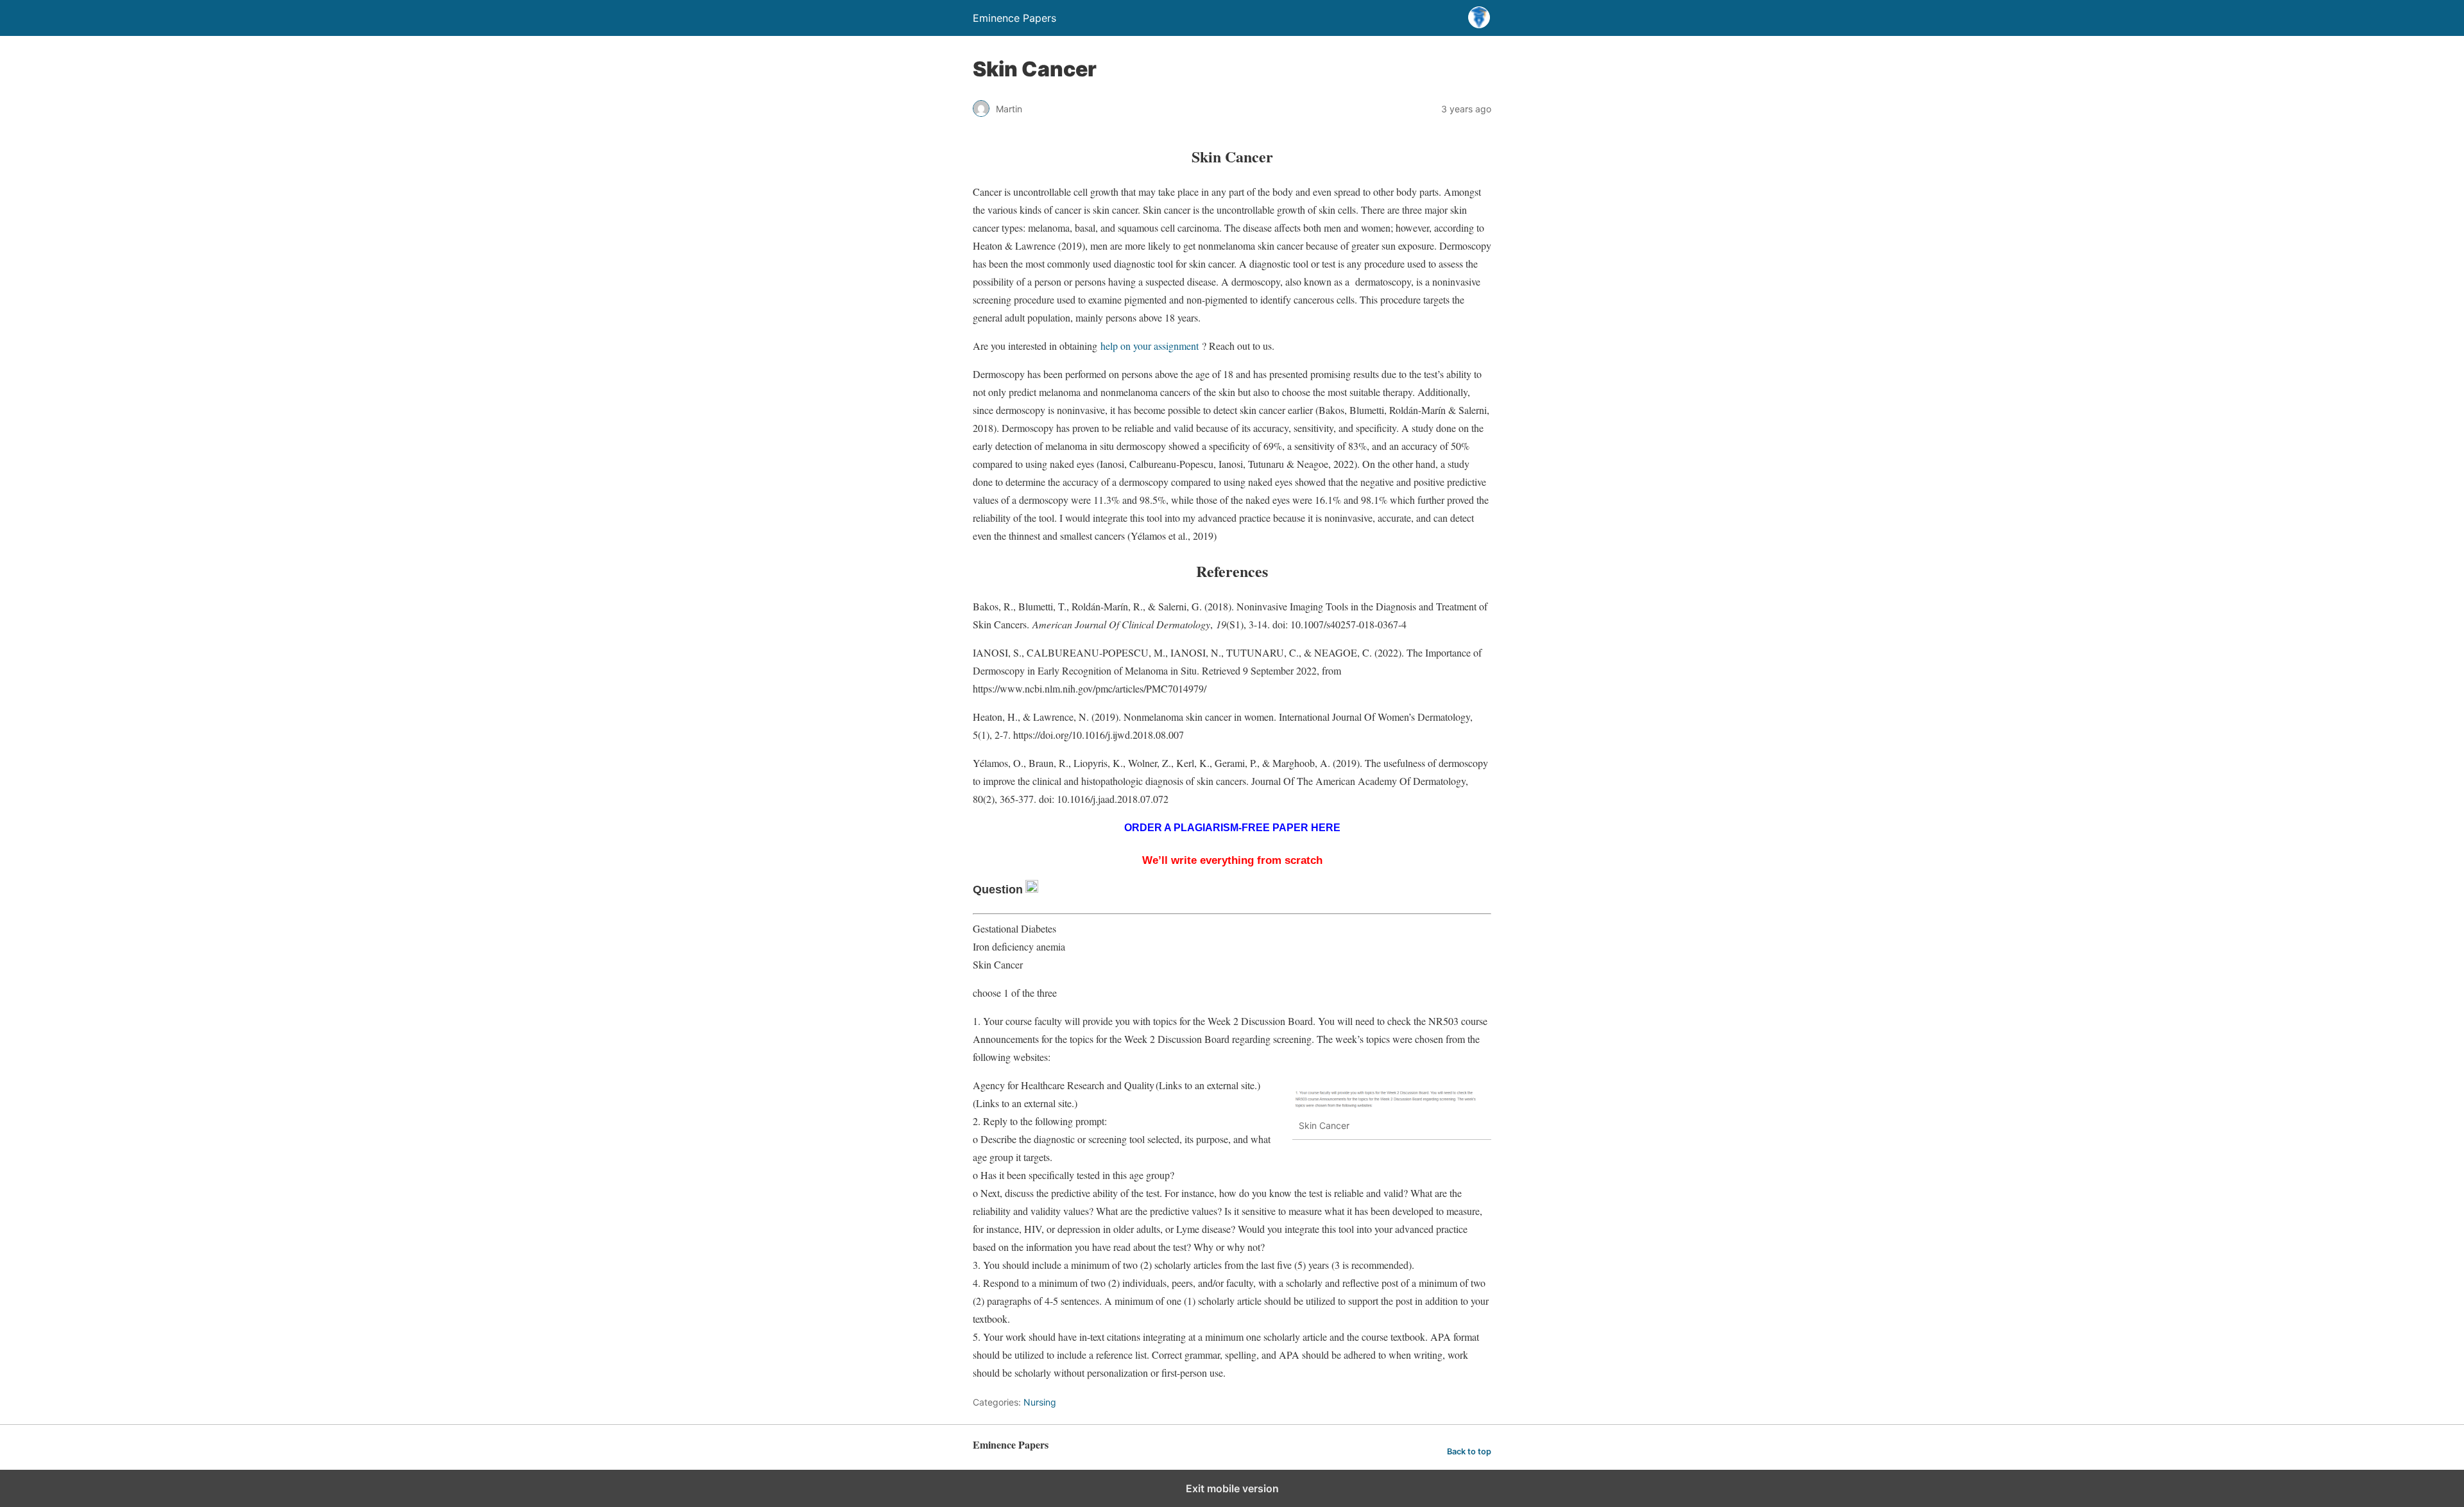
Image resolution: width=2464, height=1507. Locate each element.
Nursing (1040, 1402)
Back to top (1469, 1451)
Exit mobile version (1232, 1488)
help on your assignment (1150, 346)
